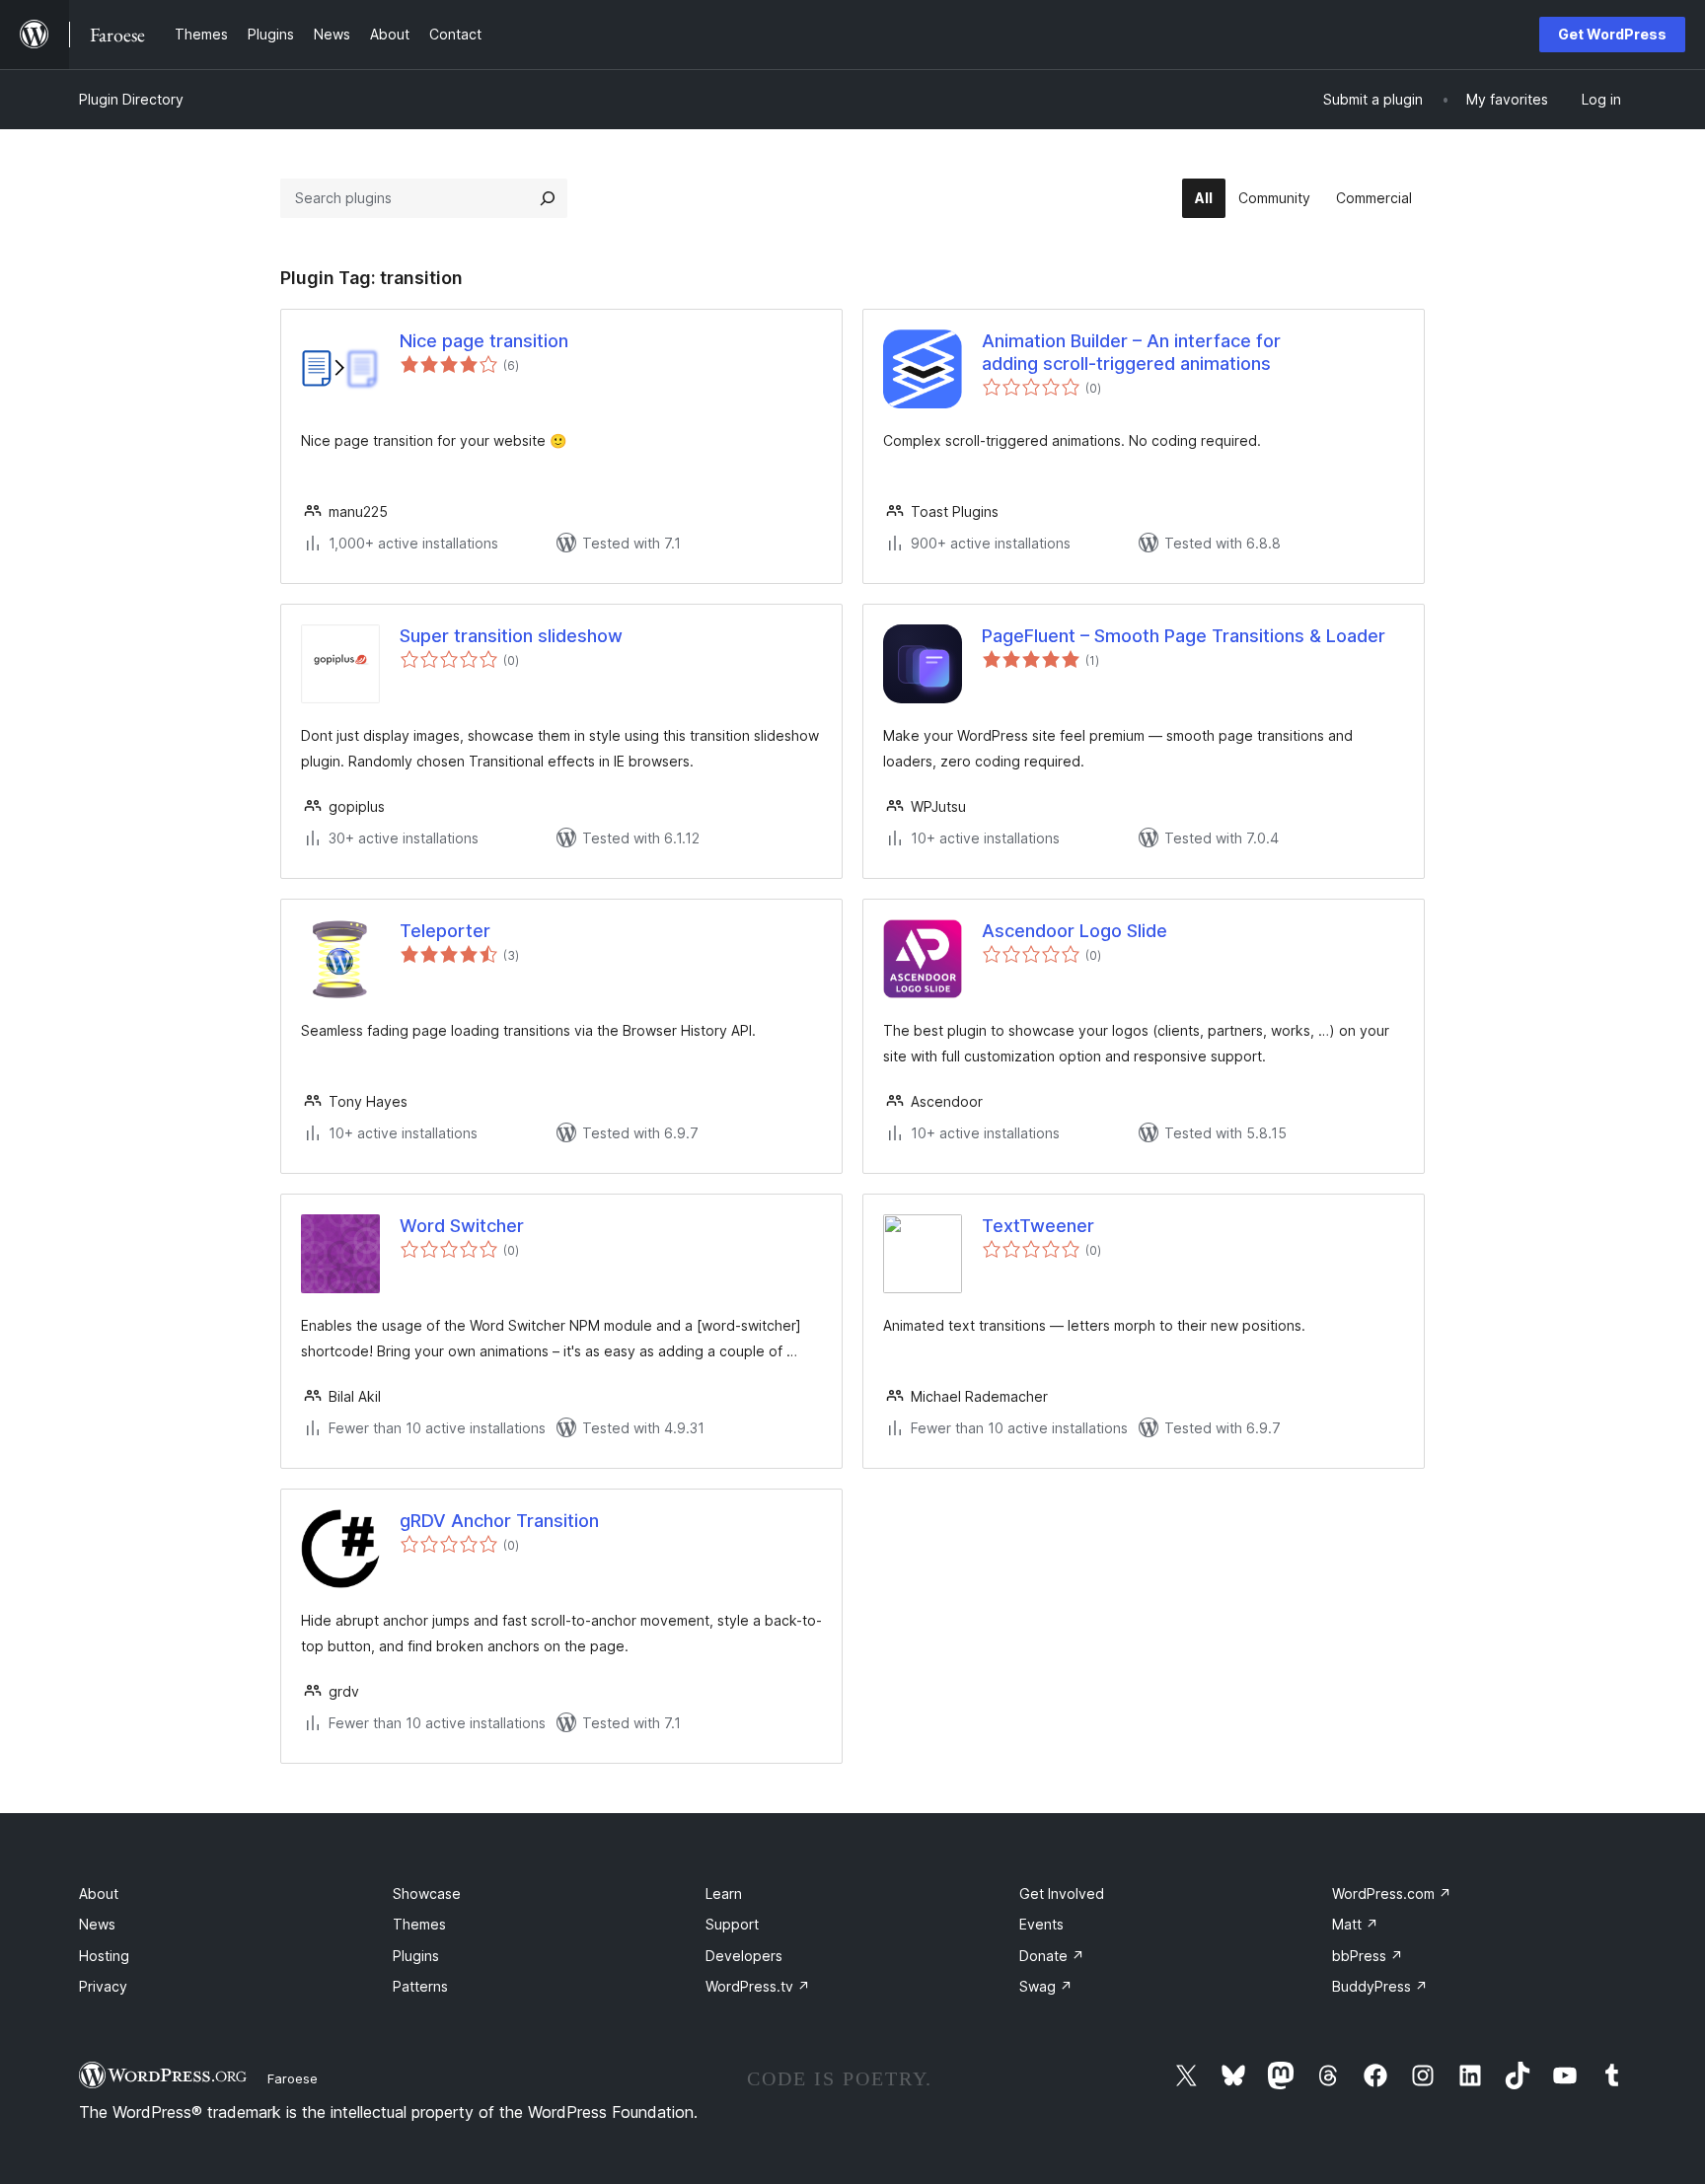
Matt (1355, 1924)
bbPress (1368, 1956)
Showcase (427, 1893)
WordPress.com (1392, 1893)
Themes (419, 1924)
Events (1041, 1924)
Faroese (293, 2078)
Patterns (420, 1986)
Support (732, 1924)
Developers (744, 1956)
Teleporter (445, 931)
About (99, 1893)
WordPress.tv (758, 1986)
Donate (1052, 1956)
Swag (1046, 1986)
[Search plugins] (548, 198)
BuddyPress (1380, 1986)
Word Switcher (462, 1226)
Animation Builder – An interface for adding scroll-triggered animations (1131, 352)
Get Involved (1062, 1893)
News (97, 1924)
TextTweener (1038, 1226)
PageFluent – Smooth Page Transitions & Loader (1184, 636)
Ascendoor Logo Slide (1075, 931)
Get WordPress (1612, 34)
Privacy (103, 1986)
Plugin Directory (131, 99)
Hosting (104, 1956)
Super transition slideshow (511, 636)
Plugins (416, 1956)
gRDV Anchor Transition (499, 1521)
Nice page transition (484, 341)
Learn (724, 1893)
